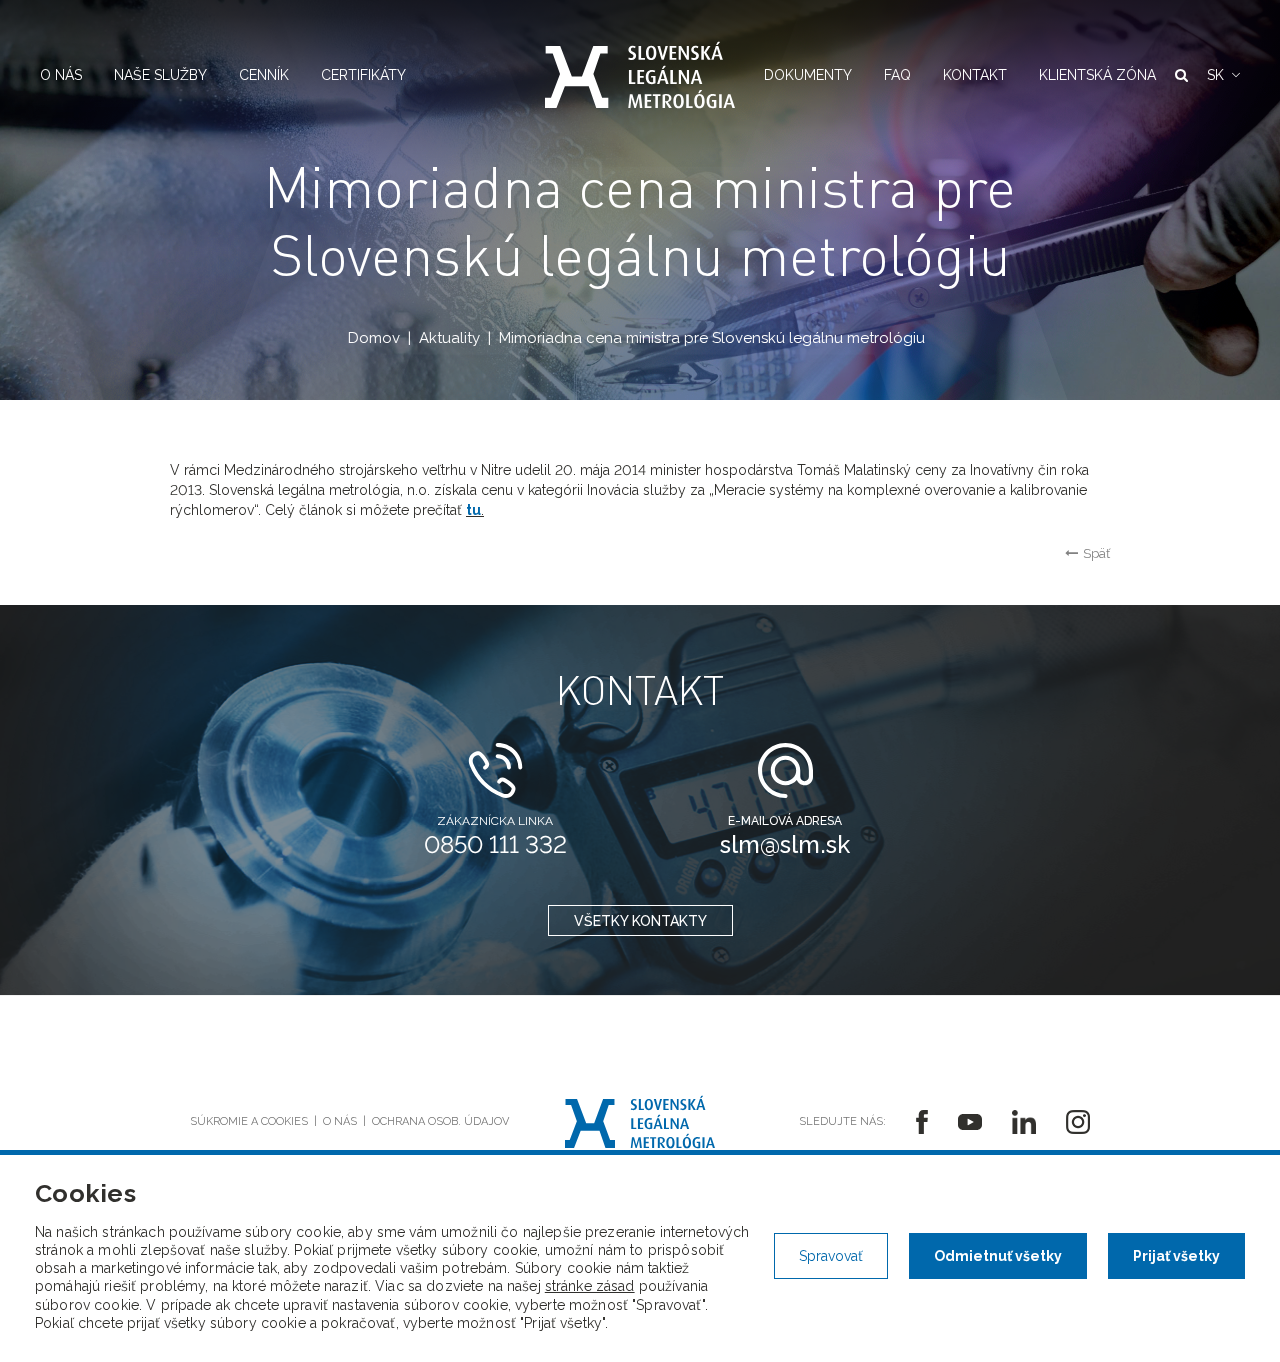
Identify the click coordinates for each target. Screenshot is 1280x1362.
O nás (61, 75)
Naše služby (160, 75)
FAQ (897, 75)
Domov (374, 338)
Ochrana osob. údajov (440, 1121)
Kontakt (975, 75)
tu (473, 510)
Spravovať (831, 1256)
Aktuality (449, 338)
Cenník (264, 75)
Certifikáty (363, 75)
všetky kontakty (640, 921)
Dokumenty (808, 75)
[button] (1223, 75)
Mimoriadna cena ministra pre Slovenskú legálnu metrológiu (712, 338)
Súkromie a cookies (249, 1121)
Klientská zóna (1097, 75)
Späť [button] (1096, 553)
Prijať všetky (1176, 1256)
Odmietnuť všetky (998, 1256)
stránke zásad (590, 1286)
